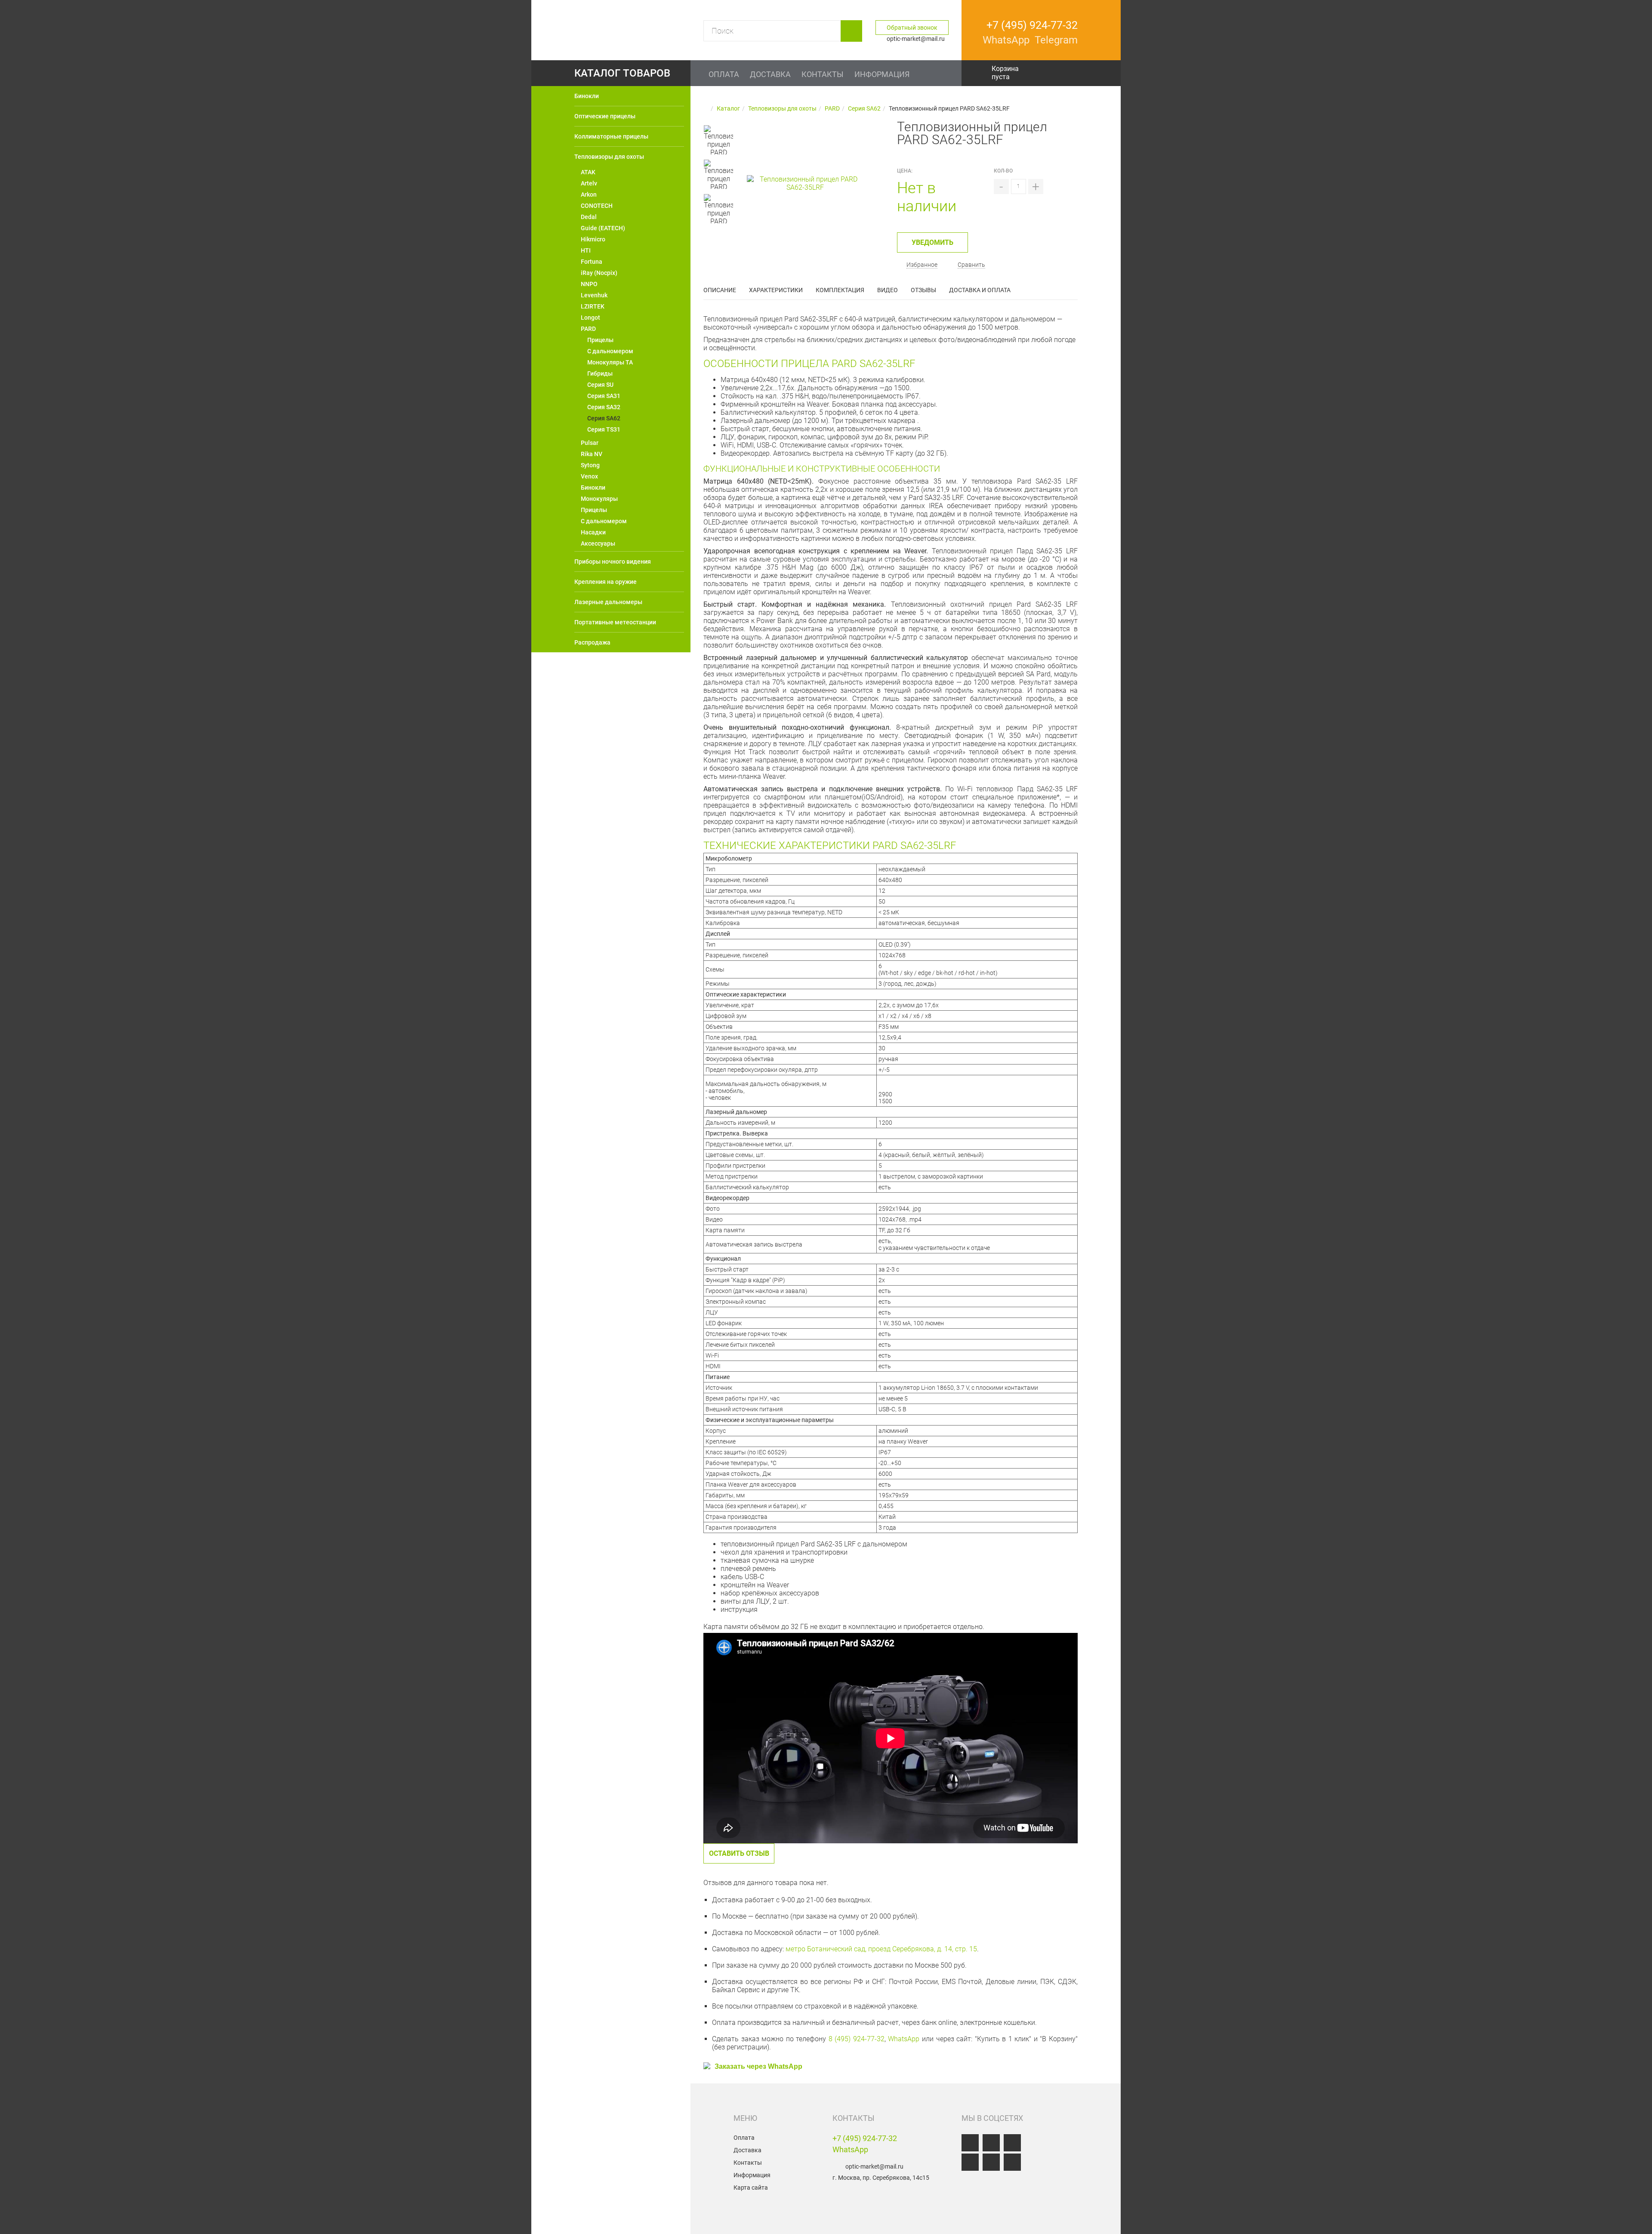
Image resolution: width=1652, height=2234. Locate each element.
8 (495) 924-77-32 (857, 2039)
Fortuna (592, 262)
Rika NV (592, 454)
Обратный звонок (912, 28)
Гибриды (600, 373)
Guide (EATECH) (603, 228)
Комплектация (840, 290)
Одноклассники (1012, 2143)
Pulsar (590, 443)
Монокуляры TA (610, 362)
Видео (888, 290)
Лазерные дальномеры (608, 602)
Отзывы (923, 290)
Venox (589, 476)
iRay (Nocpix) (599, 273)
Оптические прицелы (605, 116)
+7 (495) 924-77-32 (865, 2138)
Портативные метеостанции (615, 622)
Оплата (744, 2138)
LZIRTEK (593, 306)
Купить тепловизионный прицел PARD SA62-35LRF (623, 2157)
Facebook (991, 2143)
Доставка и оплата (980, 290)
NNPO (589, 284)
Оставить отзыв (739, 1853)
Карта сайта (751, 2188)
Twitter (970, 2162)
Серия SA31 (604, 396)
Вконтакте (970, 2143)
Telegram (1012, 2162)
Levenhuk (594, 295)
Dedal (589, 217)
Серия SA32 (604, 407)
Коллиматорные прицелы (611, 136)
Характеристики (776, 290)
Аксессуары (598, 543)
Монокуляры (599, 499)
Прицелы (600, 340)
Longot (590, 318)
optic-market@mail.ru (874, 2166)
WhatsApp (904, 2039)
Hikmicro (593, 239)
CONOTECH (597, 206)
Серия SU (600, 385)
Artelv (589, 183)
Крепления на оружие (606, 582)
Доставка (747, 2150)
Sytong (590, 465)
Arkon (589, 194)
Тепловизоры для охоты (609, 157)
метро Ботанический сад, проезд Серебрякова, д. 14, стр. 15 (881, 1949)
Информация (752, 2175)
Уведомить (932, 242)
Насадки (593, 532)
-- (718, 118)
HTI (586, 250)
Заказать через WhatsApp (758, 2067)
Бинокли (587, 96)
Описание (720, 290)
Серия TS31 (604, 429)
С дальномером (610, 351)
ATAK (588, 172)
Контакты (748, 2163)
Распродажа (592, 642)
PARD (588, 329)
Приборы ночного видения (613, 562)
